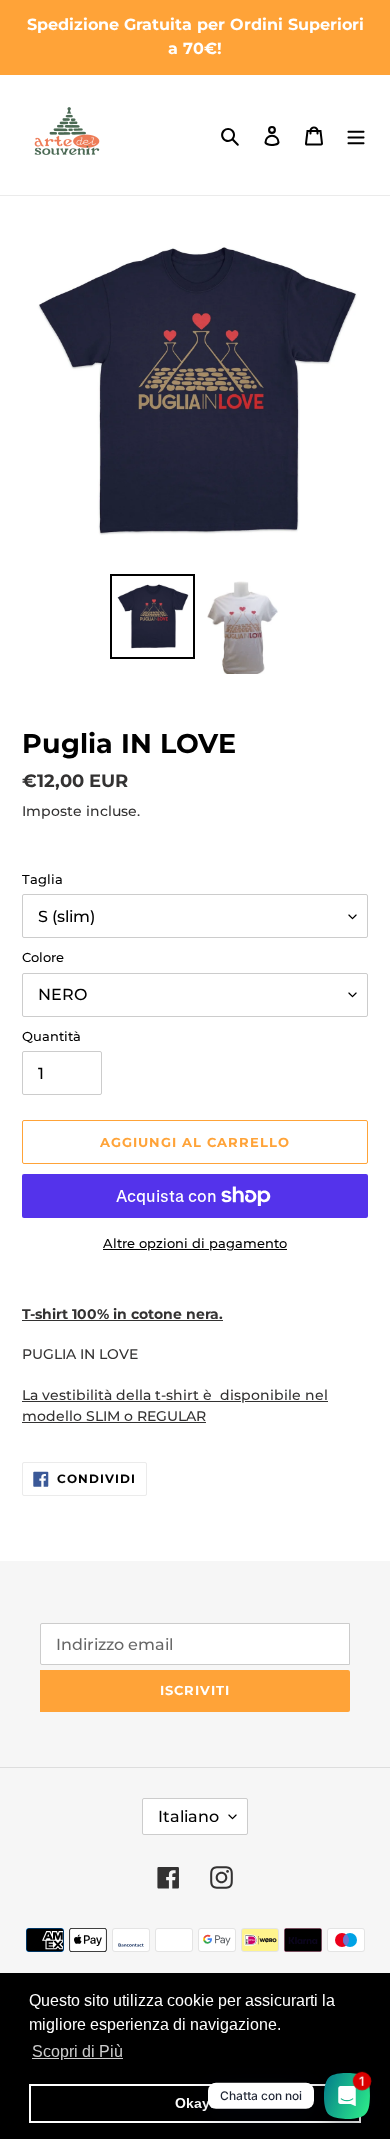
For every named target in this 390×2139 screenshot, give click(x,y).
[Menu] (356, 135)
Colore (43, 957)
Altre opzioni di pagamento (195, 1243)
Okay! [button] (195, 2103)
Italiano (188, 1816)
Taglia (42, 879)
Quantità (51, 1036)
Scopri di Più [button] (77, 2051)
